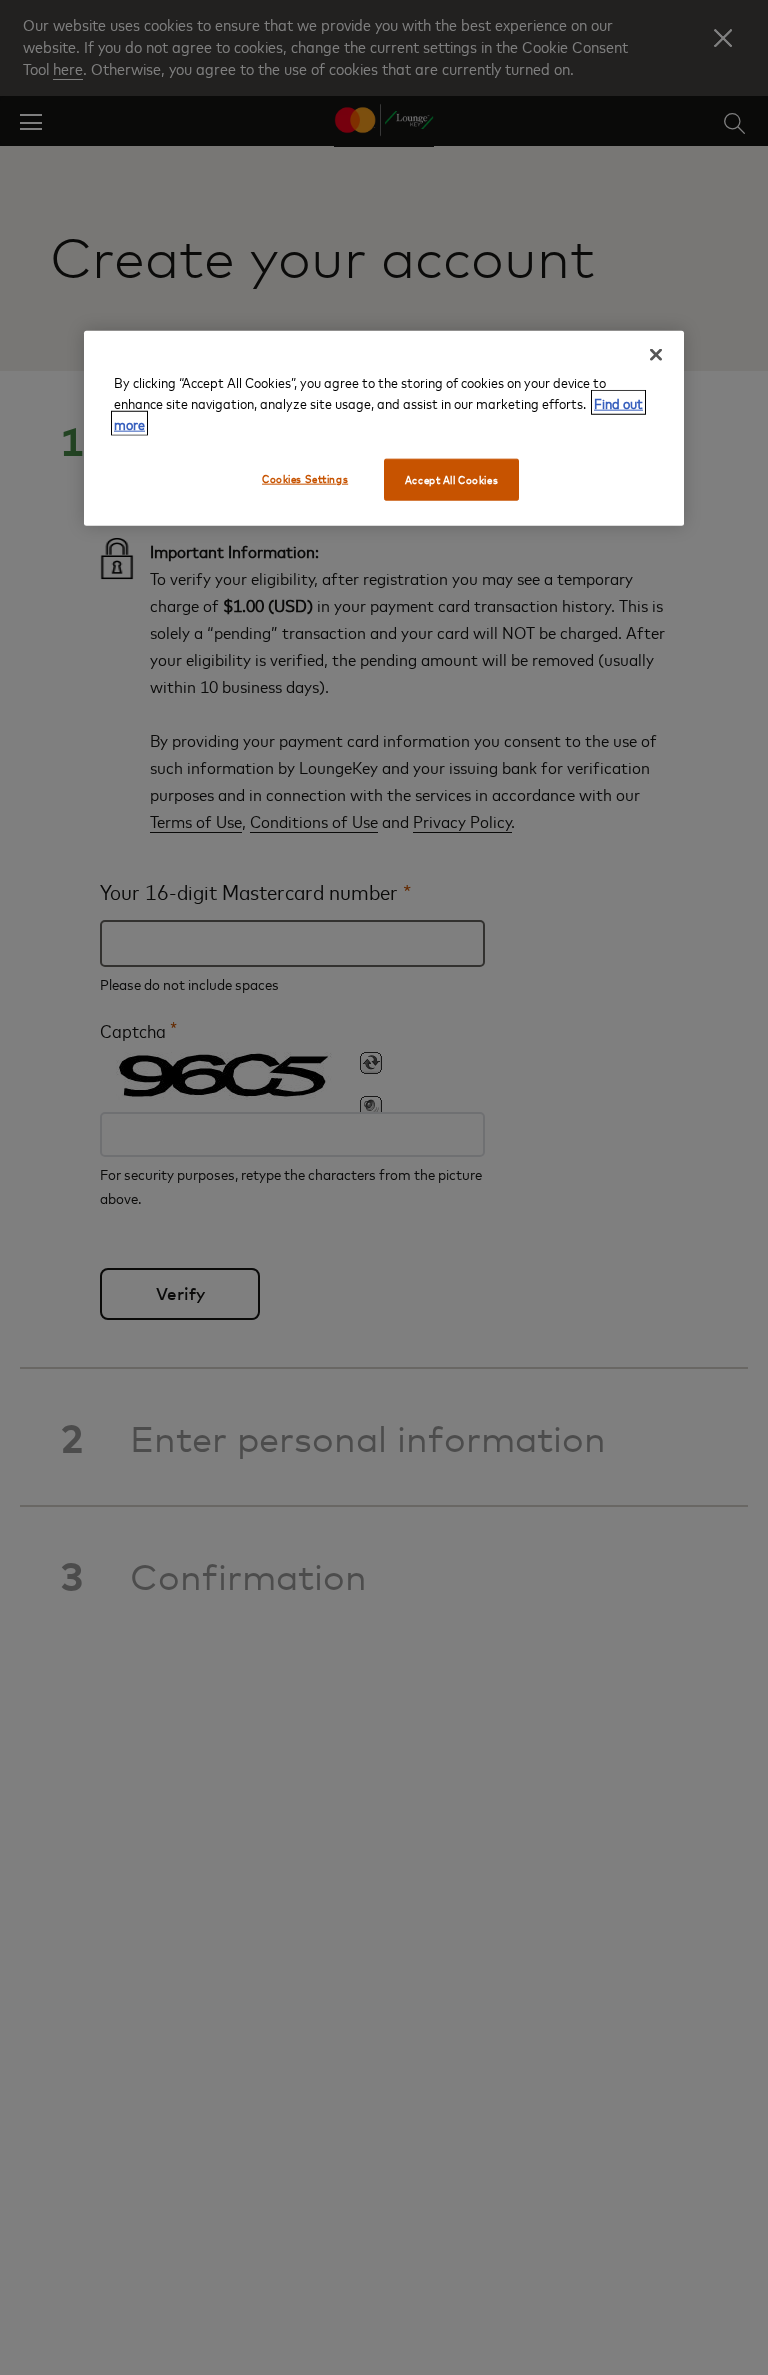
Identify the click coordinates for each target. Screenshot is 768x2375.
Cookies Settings (305, 478)
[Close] (656, 355)
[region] (384, 428)
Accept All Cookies (451, 479)
